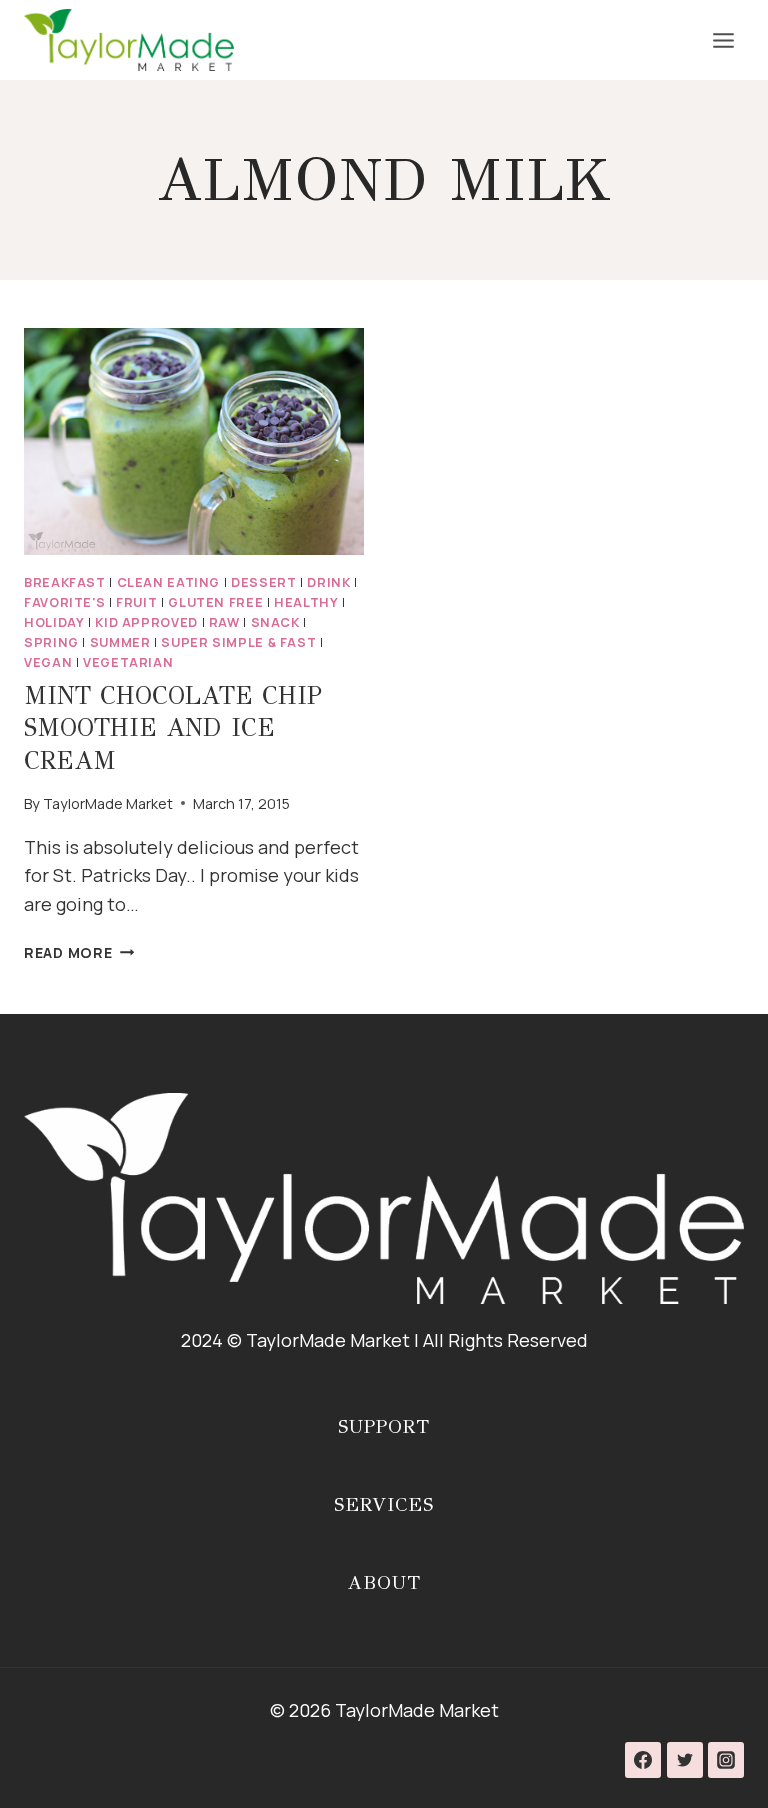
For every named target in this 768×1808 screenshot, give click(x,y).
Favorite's (64, 602)
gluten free (215, 602)
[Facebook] (643, 1760)
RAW (224, 622)
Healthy (306, 602)
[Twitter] (685, 1760)
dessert (263, 582)
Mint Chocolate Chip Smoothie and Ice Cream (173, 728)
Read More (79, 952)
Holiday (54, 622)
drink (328, 582)
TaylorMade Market (108, 803)
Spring (51, 642)
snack (275, 622)
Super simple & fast (238, 642)
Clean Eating (169, 582)
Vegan (48, 662)
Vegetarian (128, 662)
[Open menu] (723, 40)
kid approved (146, 622)
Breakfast (65, 582)
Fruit (136, 602)
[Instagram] (726, 1760)
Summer (120, 642)
